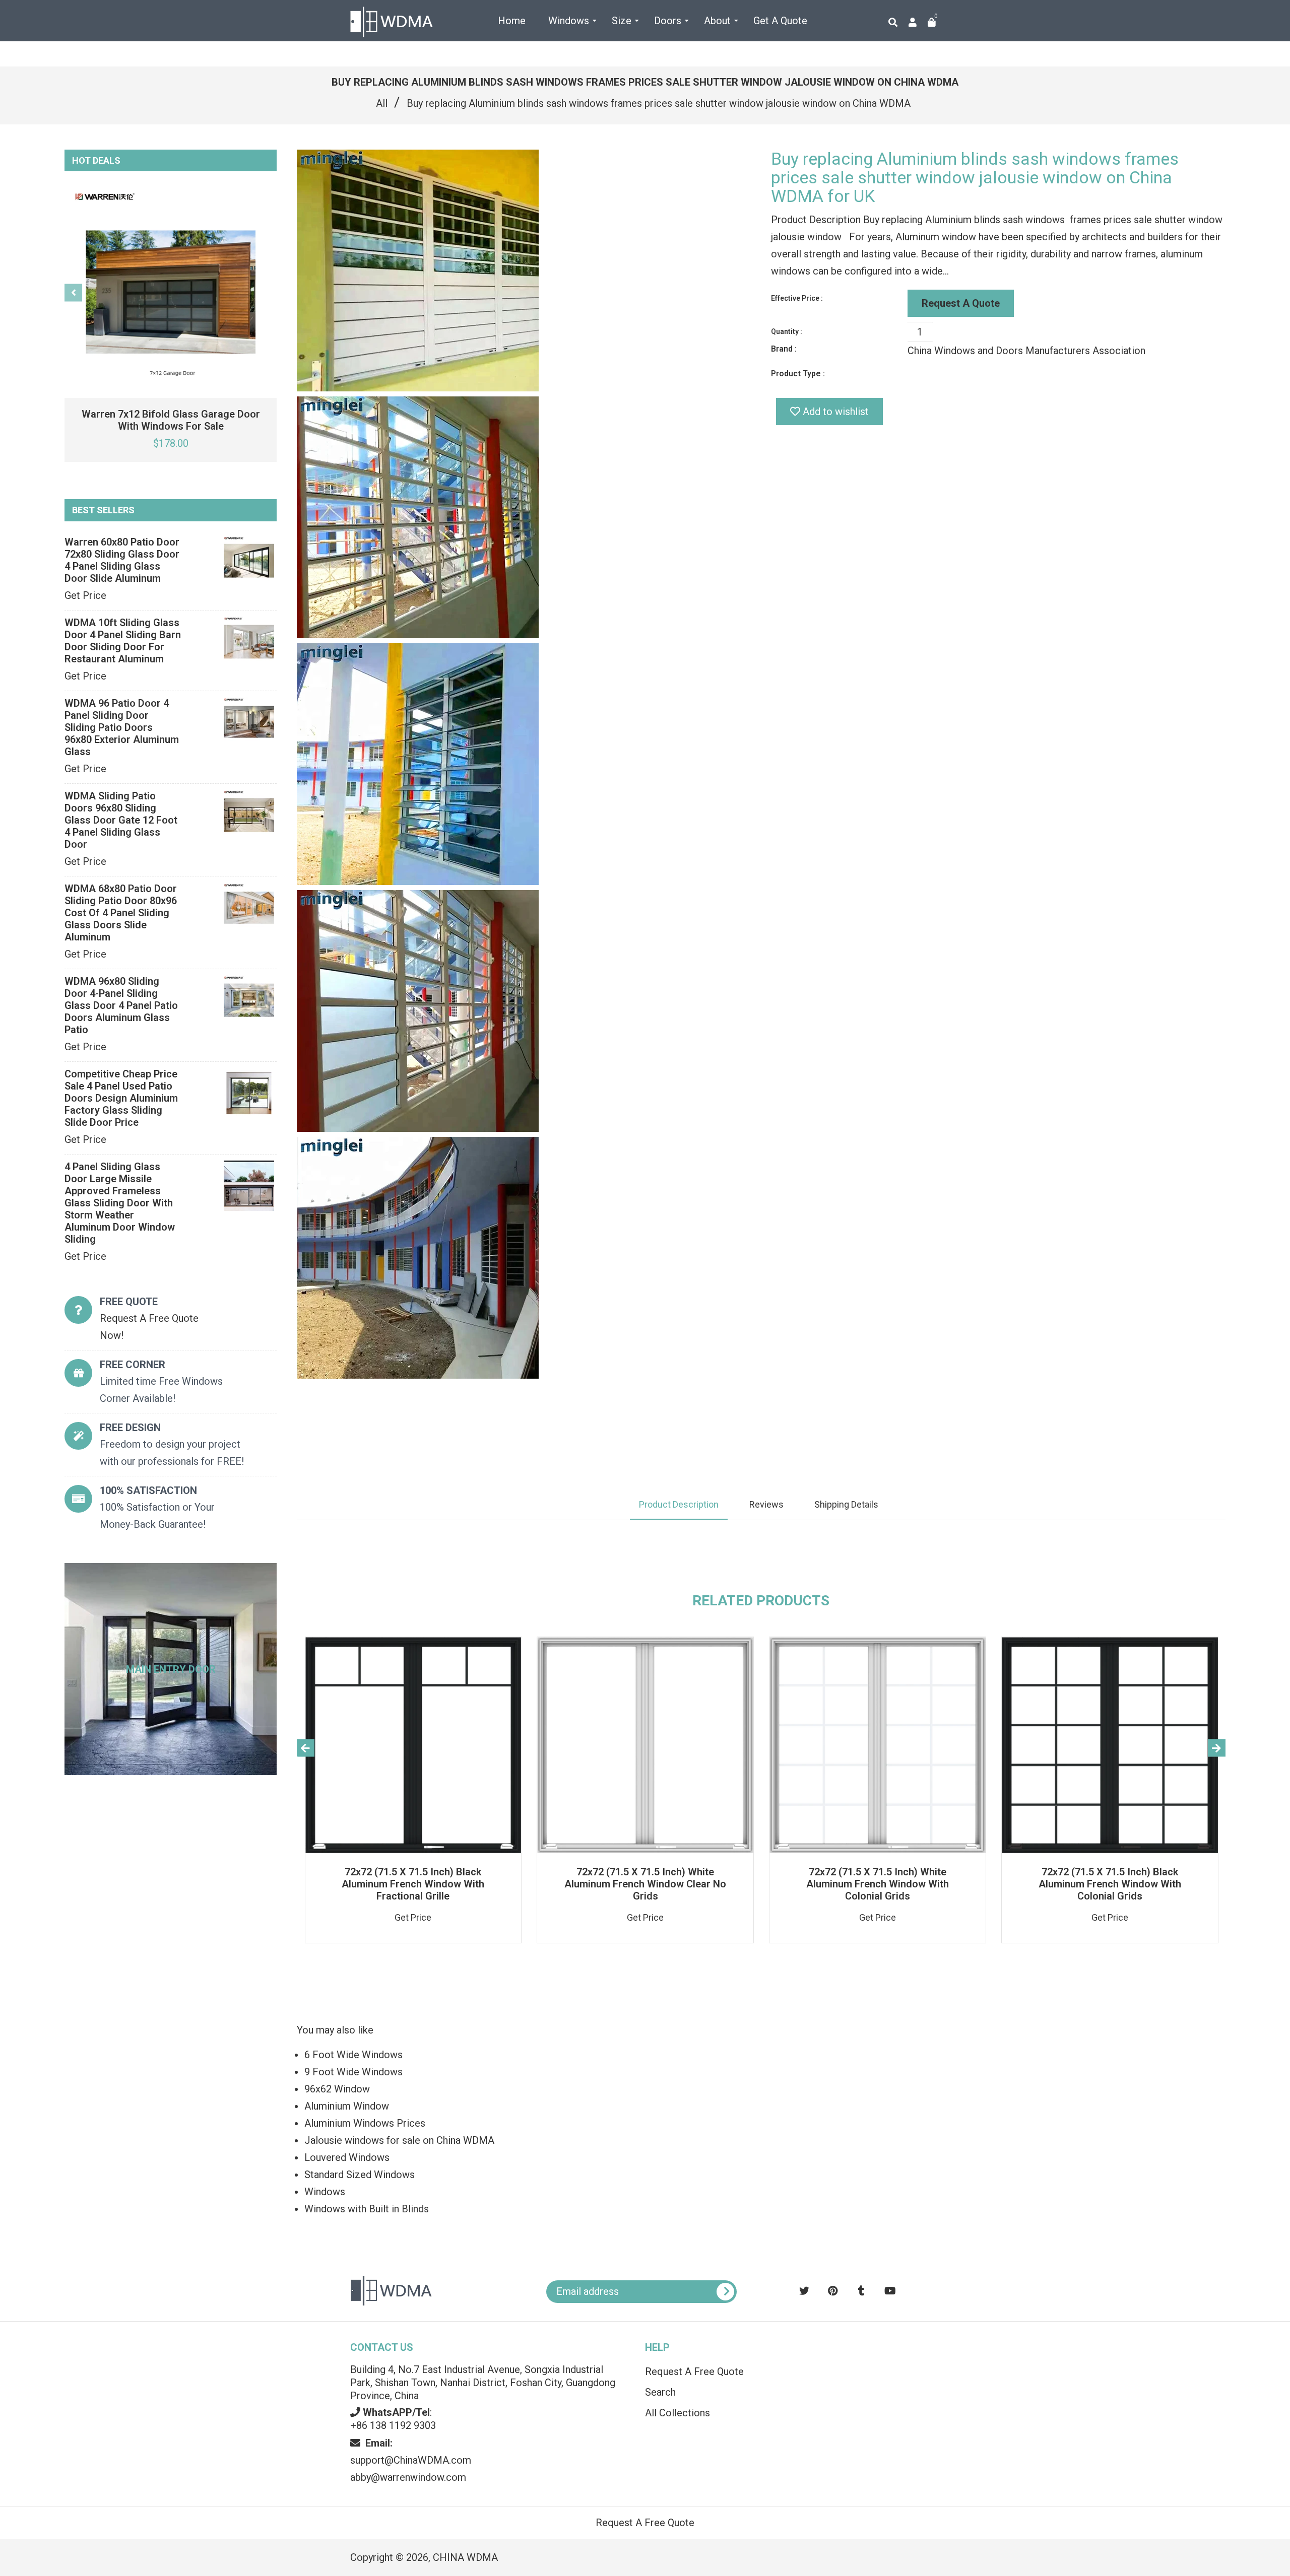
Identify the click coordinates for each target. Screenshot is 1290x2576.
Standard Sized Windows (360, 2175)
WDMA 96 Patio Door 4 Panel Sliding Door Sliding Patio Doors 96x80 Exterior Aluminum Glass (122, 727)
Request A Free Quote (694, 2371)
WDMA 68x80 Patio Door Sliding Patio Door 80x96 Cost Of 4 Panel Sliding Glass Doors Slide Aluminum (121, 913)
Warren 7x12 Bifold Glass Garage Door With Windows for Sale (171, 420)
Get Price (85, 595)
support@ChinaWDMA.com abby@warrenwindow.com (411, 2460)
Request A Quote (961, 303)
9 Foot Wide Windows (353, 2072)
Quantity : (787, 331)
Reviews (766, 1504)
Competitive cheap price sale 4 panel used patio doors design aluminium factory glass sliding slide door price (121, 1098)
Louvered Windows (347, 2157)
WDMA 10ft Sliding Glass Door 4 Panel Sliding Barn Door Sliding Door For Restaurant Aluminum (123, 641)
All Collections (678, 2413)
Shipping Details (846, 1504)
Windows (325, 2192)
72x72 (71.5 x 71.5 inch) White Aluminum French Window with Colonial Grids (878, 1884)
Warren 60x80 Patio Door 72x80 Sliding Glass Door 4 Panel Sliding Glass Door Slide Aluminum (122, 560)
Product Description (679, 1504)
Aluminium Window (347, 2106)
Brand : (784, 349)
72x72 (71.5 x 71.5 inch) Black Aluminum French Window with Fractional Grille (413, 1884)
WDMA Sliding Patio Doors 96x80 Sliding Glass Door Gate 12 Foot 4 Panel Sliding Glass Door (121, 820)
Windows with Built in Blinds (367, 2209)
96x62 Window (337, 2089)
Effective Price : (797, 298)
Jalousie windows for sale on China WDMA (399, 2140)
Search (660, 2392)
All (382, 103)
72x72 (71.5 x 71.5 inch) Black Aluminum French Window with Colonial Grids (1110, 1884)
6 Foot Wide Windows (353, 2055)
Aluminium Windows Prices (365, 2123)
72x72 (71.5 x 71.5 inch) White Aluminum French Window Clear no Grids (645, 1884)
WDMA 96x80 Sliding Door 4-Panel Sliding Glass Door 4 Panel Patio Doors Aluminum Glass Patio (121, 1005)
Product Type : (798, 374)
